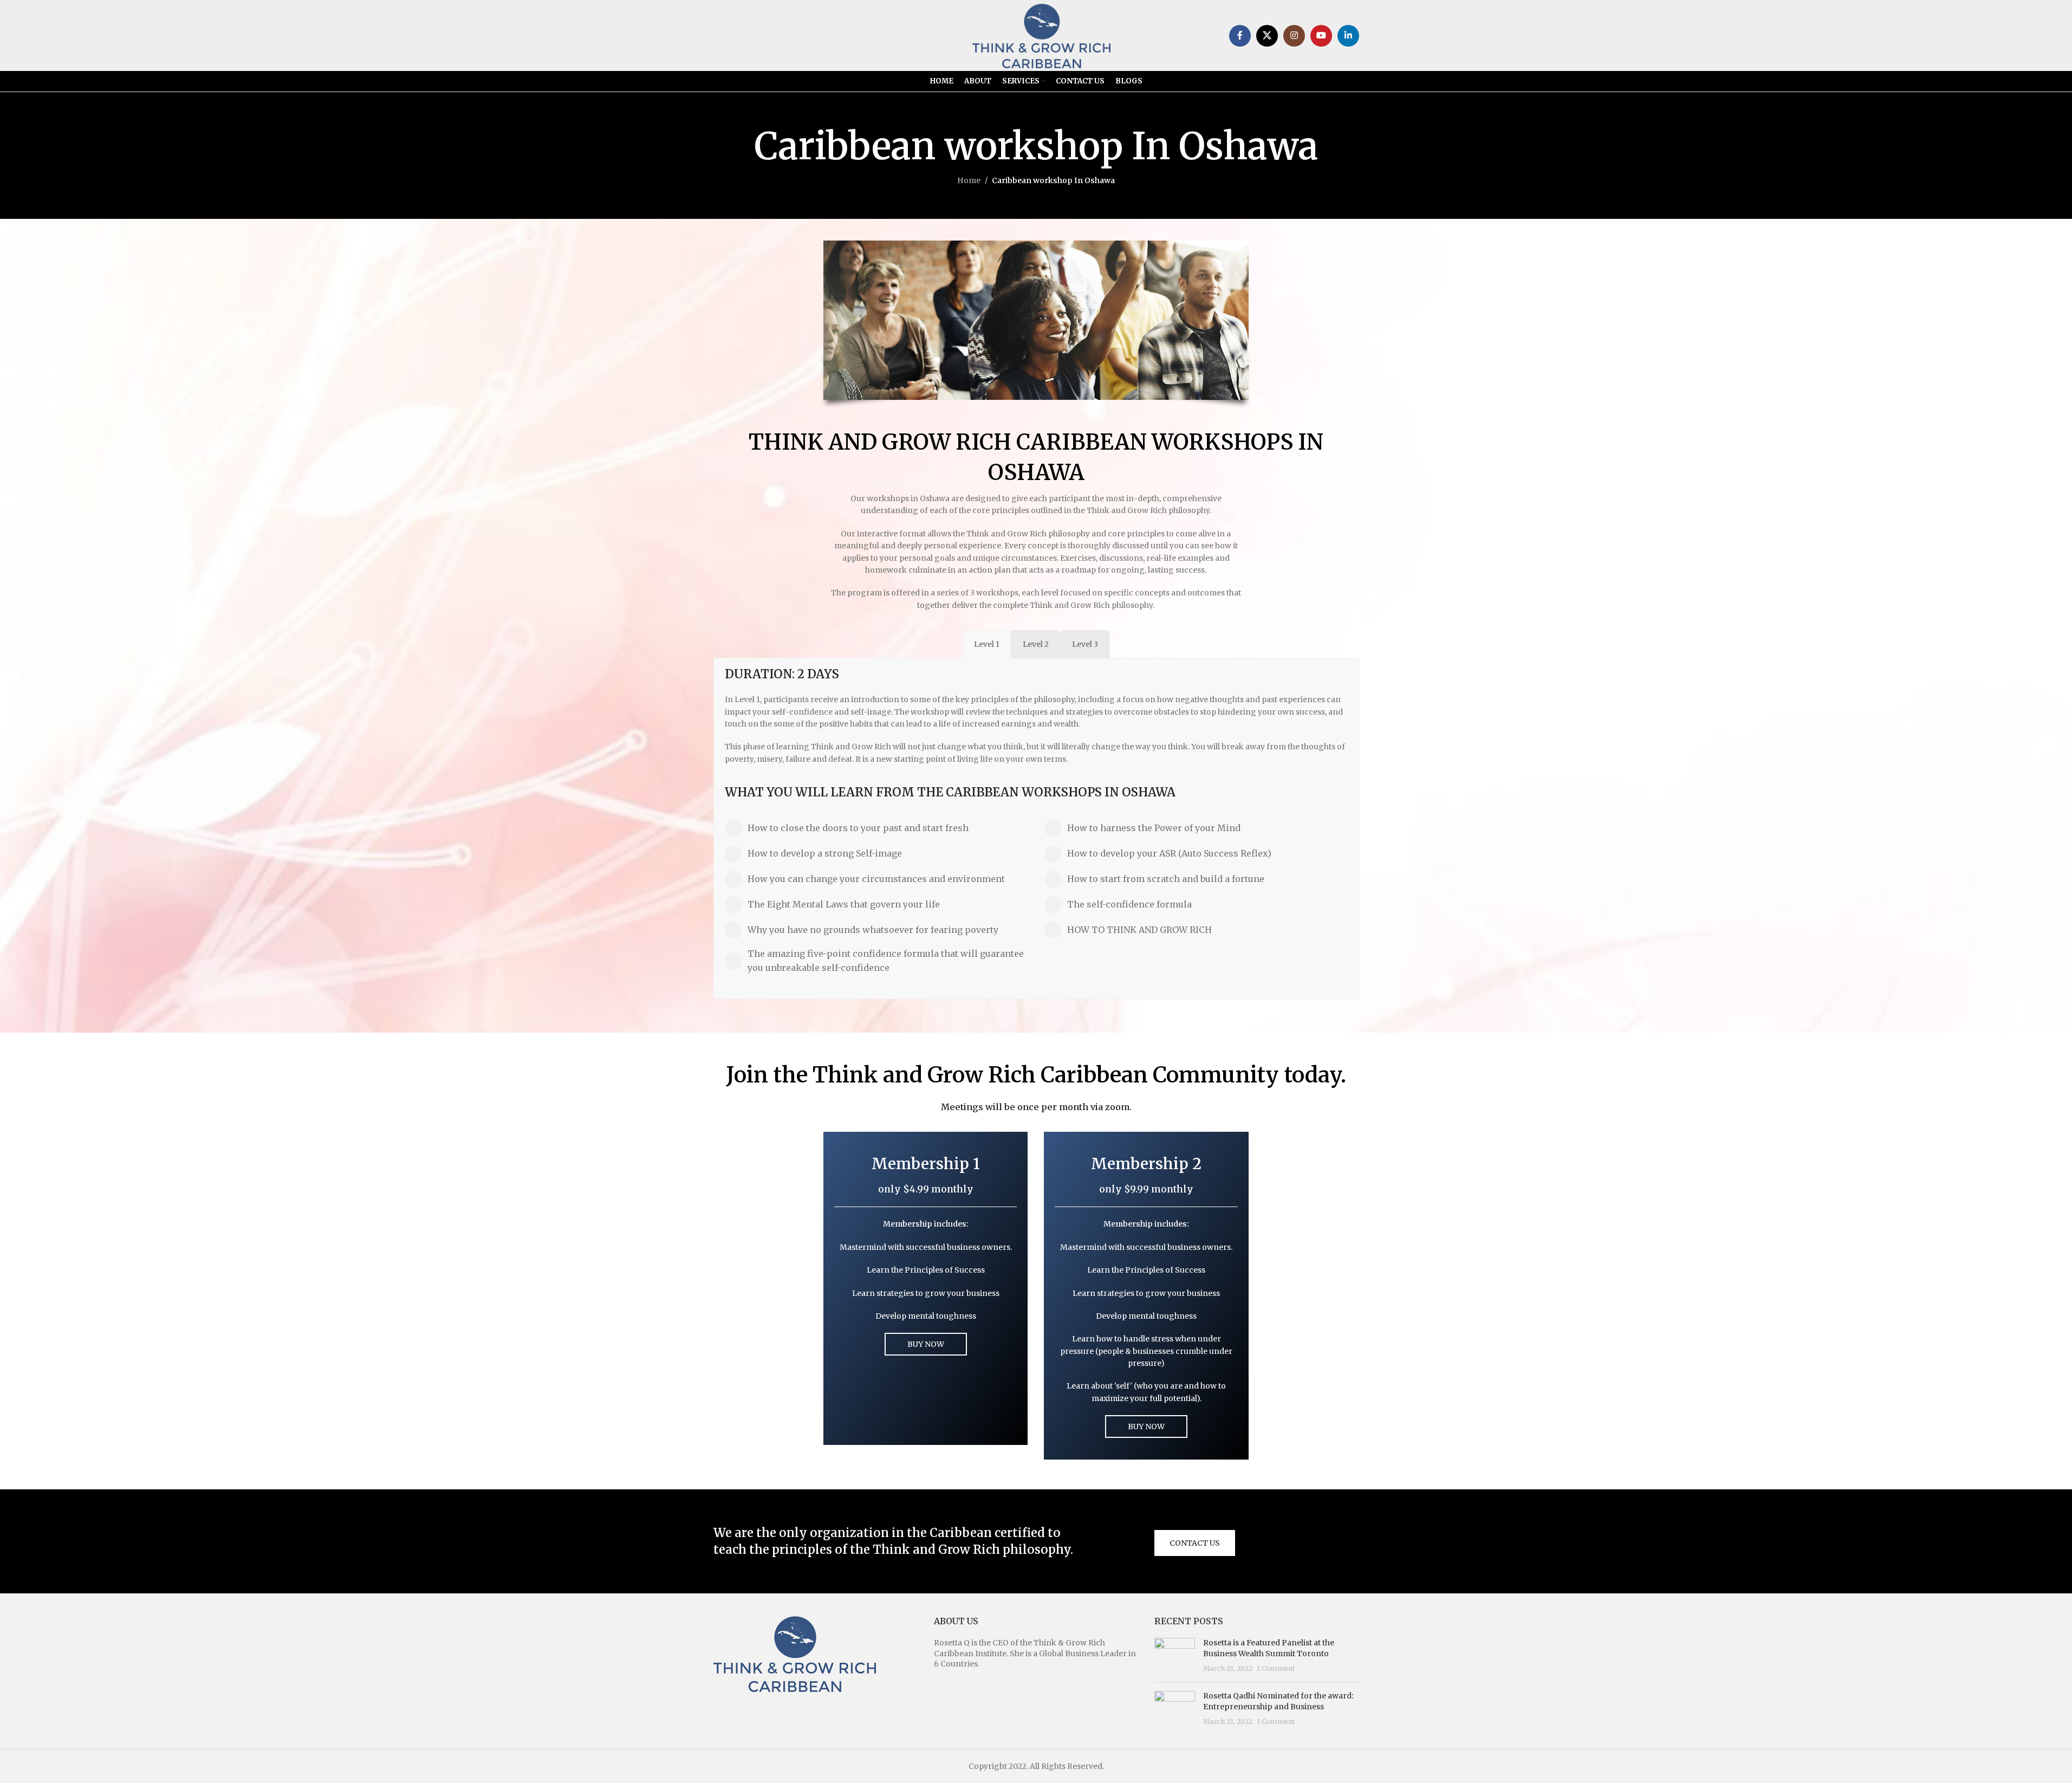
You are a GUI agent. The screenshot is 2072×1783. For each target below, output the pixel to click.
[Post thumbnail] (1175, 1656)
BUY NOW (926, 1344)
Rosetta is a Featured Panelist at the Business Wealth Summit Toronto (1269, 1648)
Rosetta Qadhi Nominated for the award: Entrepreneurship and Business (1278, 1701)
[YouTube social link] (1321, 36)
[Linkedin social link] (1348, 36)
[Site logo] (1042, 35)
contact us (1195, 1543)
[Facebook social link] (1240, 36)
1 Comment (1276, 1668)
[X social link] (1267, 36)
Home (969, 180)
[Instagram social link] (1294, 36)
